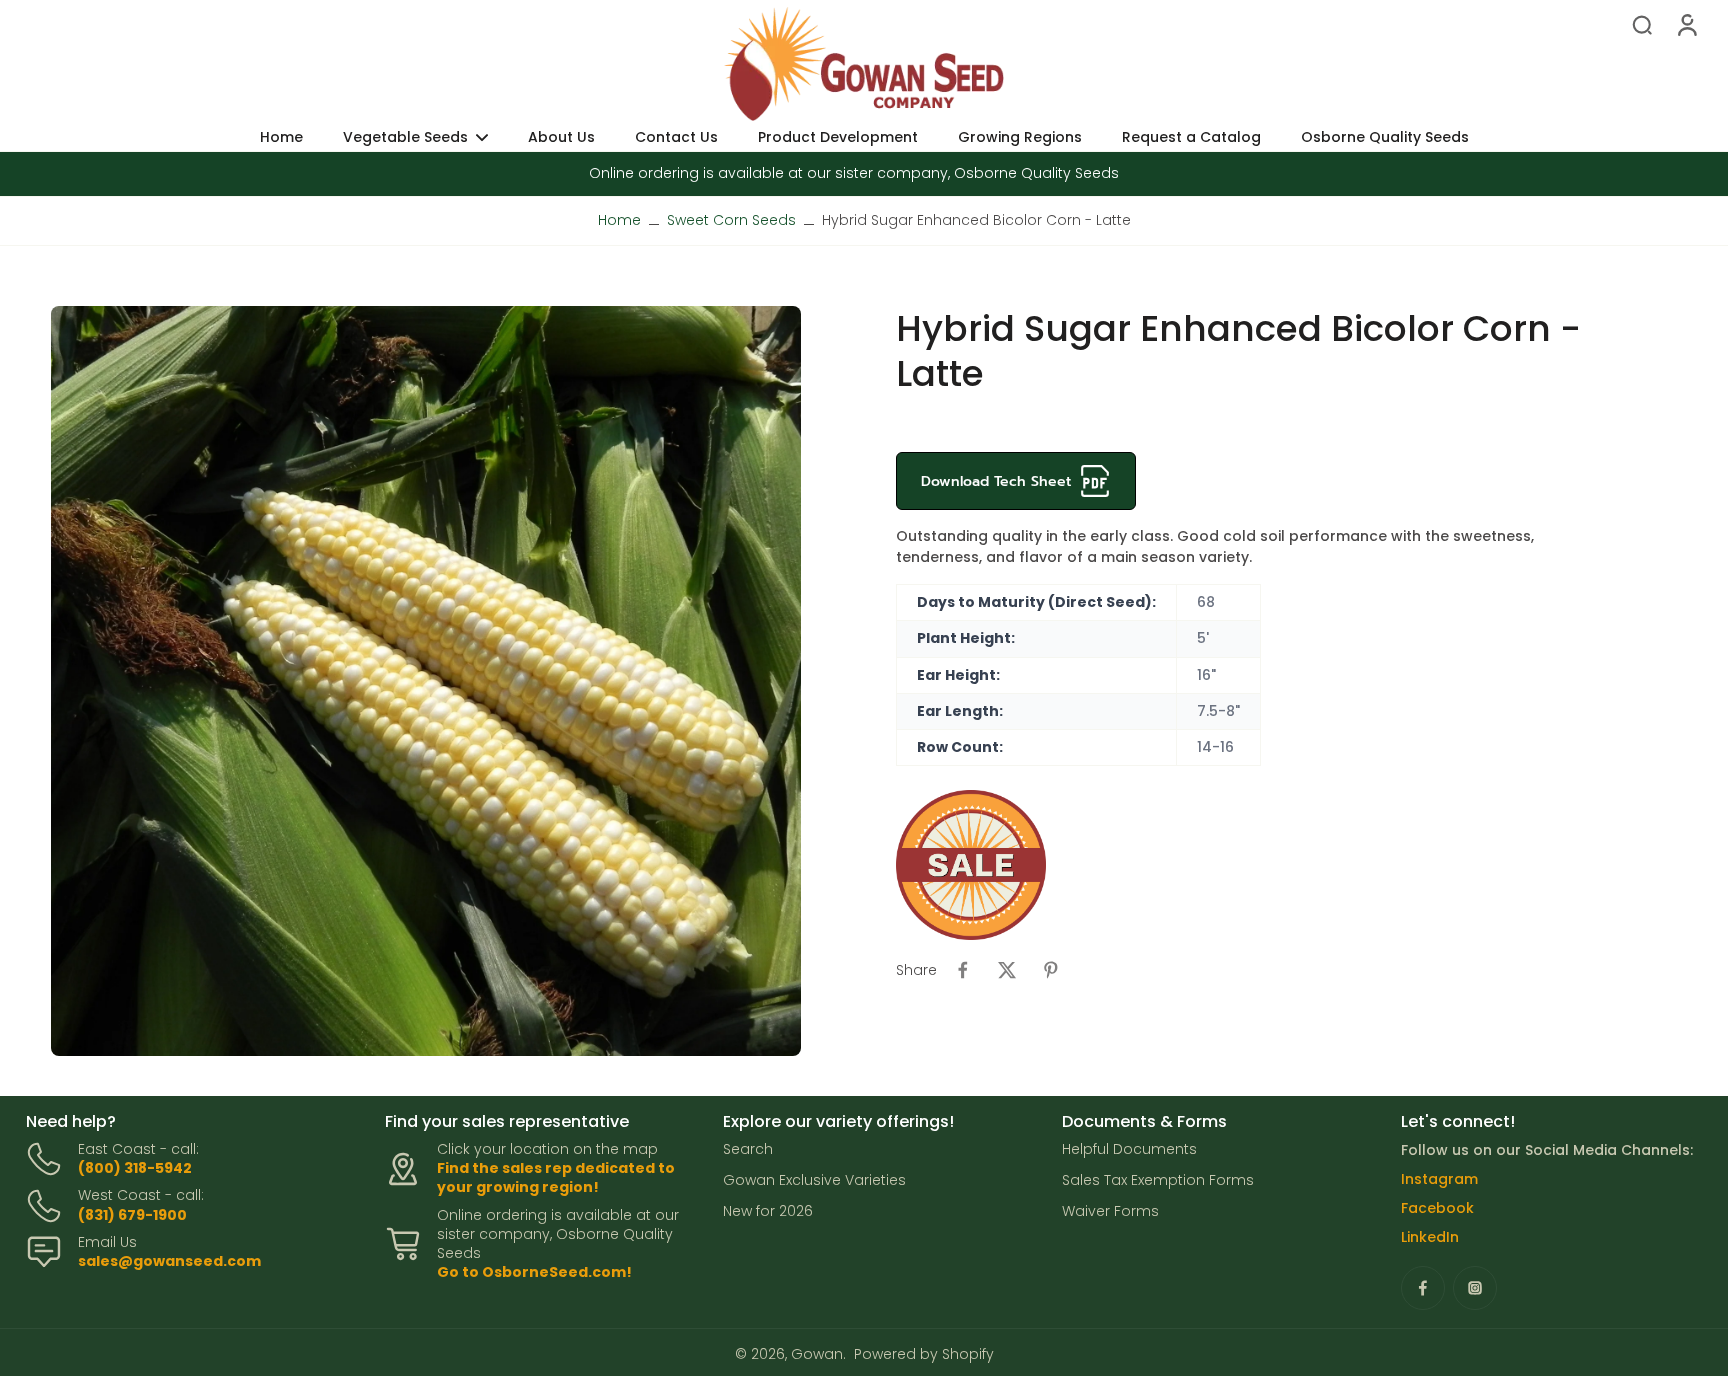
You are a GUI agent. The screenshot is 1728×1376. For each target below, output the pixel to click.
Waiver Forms (1110, 1211)
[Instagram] (1475, 1288)
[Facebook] (1423, 1288)
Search (748, 1149)
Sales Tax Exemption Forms (1158, 1180)
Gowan (817, 1354)
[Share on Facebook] (963, 970)
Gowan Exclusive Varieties (814, 1180)
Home (619, 220)
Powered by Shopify (924, 1354)
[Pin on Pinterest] (1051, 970)
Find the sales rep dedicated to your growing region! (556, 1177)
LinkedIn (1430, 1237)
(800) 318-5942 (135, 1168)
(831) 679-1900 (132, 1215)
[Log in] (1686, 24)
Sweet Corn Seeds (731, 220)
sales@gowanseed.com (169, 1261)
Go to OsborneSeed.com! (534, 1272)
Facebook (1437, 1208)
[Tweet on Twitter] (1007, 970)
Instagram (1439, 1179)
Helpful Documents (1129, 1149)
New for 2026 (768, 1211)
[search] (1642, 24)
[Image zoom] (426, 681)
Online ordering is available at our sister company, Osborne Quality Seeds (854, 173)
